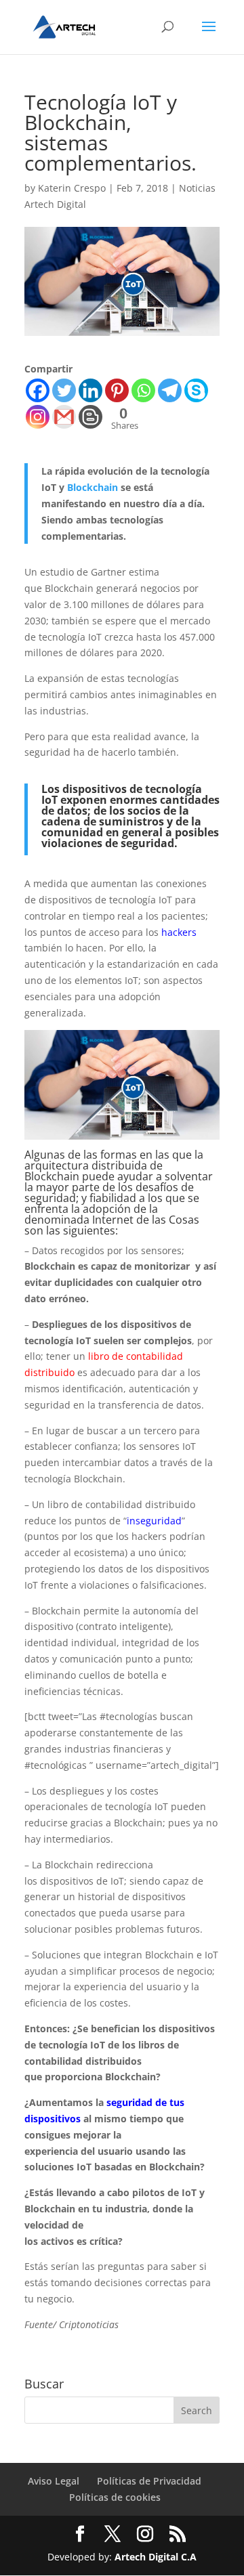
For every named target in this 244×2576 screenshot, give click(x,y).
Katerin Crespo (72, 188)
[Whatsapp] (143, 390)
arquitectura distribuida (86, 1165)
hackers (179, 932)
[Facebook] (38, 390)
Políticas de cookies (115, 2497)
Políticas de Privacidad (149, 2481)
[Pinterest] (117, 390)
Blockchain (93, 487)
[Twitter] (64, 390)
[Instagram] (38, 417)
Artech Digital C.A (156, 2557)
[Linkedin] (90, 390)
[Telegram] (170, 390)
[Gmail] (64, 417)
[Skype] (196, 390)
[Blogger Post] (90, 417)
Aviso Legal (54, 2481)
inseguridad (154, 1521)
